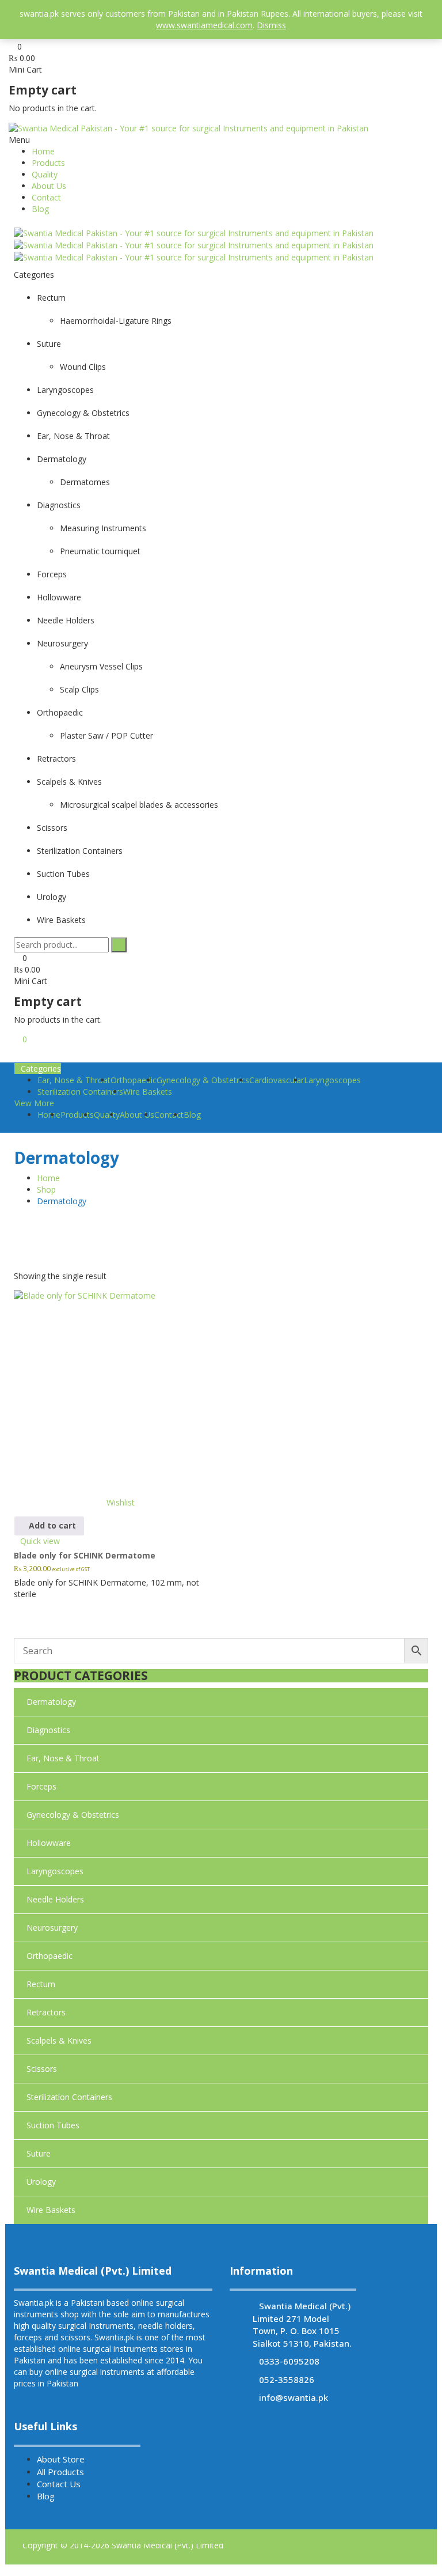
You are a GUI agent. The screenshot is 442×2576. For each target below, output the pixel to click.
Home (43, 151)
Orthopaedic (49, 1956)
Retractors (46, 2012)
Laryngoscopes (332, 1080)
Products (48, 163)
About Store (61, 2459)
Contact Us (59, 2484)
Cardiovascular (277, 1080)
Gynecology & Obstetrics (203, 1080)
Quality (45, 174)
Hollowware (49, 1843)
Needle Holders (55, 1899)
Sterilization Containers (80, 1092)
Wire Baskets (148, 1092)
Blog (40, 209)
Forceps (41, 1786)
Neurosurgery (52, 1928)
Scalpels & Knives (59, 2040)
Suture (39, 2153)
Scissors (42, 2069)
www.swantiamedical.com (204, 25)
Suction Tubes (53, 2125)
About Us (49, 186)
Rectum (41, 1984)
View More (34, 1103)
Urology (41, 2182)
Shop (46, 1189)
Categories (41, 1068)
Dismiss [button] (271, 25)
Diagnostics (48, 1730)
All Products (60, 2472)
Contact (46, 197)
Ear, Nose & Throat (63, 1758)
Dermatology (51, 1702)
